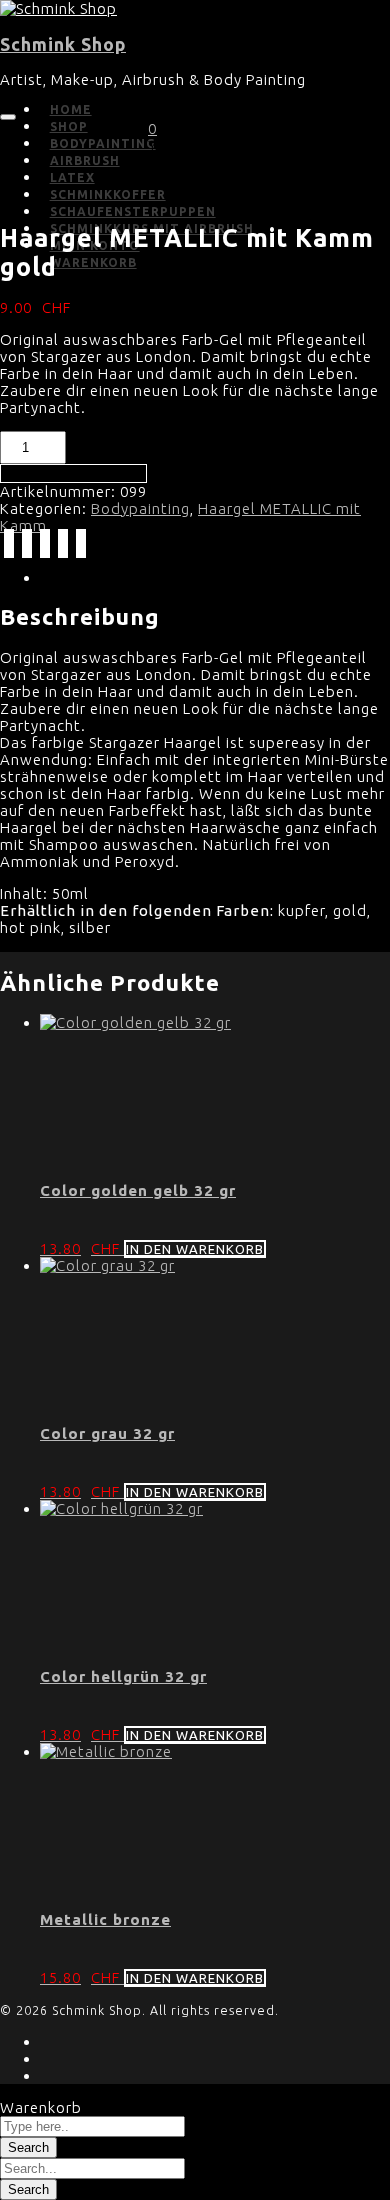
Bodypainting (140, 508)
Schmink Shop (63, 44)
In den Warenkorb (73, 473)
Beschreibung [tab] (94, 577)
